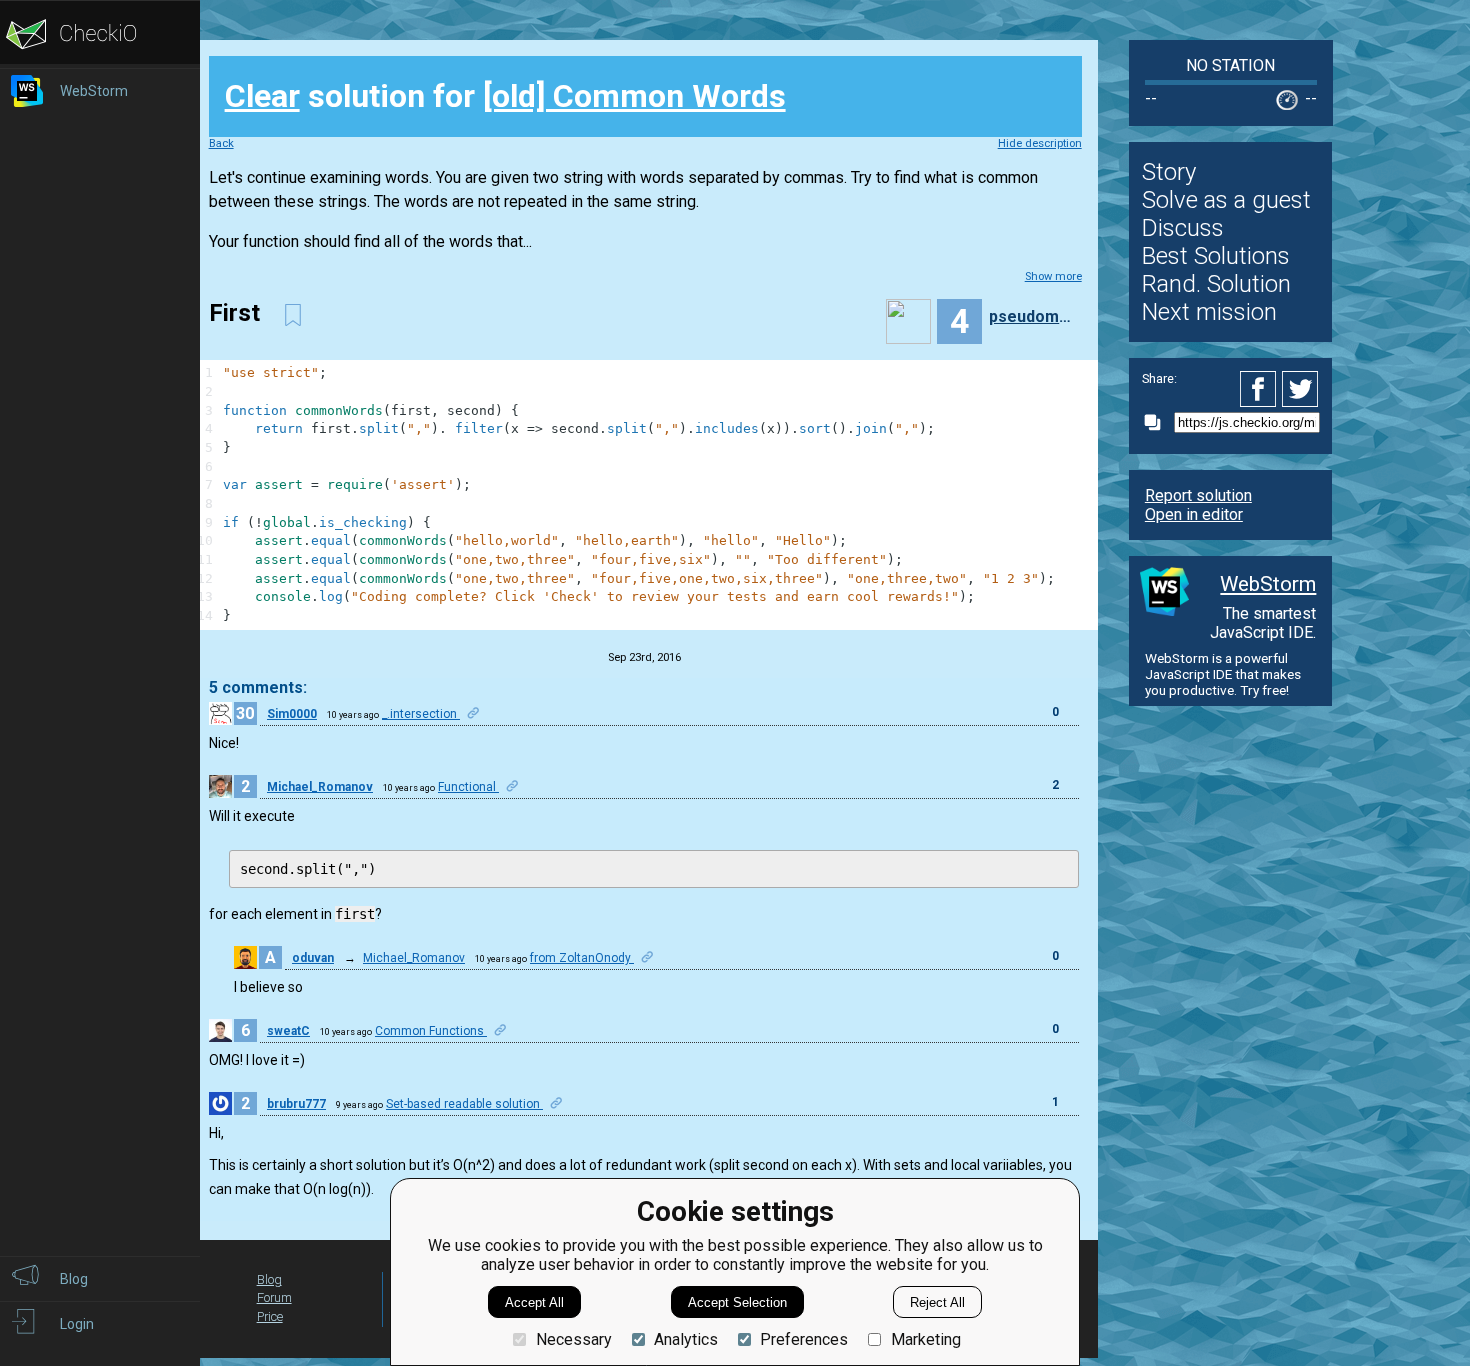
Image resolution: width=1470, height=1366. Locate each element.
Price (270, 1316)
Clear (262, 96)
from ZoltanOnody (582, 958)
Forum (274, 1297)
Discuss (1183, 228)
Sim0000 (292, 714)
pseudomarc (1033, 316)
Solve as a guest (1226, 200)
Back (221, 143)
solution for (505, 96)
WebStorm (1268, 584)
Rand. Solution (1216, 284)
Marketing (925, 1339)
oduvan (313, 958)
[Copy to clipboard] (1158, 422)
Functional (468, 787)
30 (245, 713)
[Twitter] (1301, 389)
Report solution (1198, 495)
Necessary (573, 1339)
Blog (269, 1279)
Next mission (1209, 312)
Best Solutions (1216, 256)
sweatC (288, 1031)
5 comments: (258, 687)
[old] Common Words (634, 96)
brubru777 (296, 1104)
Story (1169, 172)
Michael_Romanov (320, 787)
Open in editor (1194, 514)
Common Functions (431, 1031)
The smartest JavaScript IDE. (1263, 623)
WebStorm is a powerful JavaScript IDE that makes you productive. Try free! (1223, 674)
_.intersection (421, 714)
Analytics (686, 1339)
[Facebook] (1261, 389)
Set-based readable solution (464, 1104)
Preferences (804, 1339)
